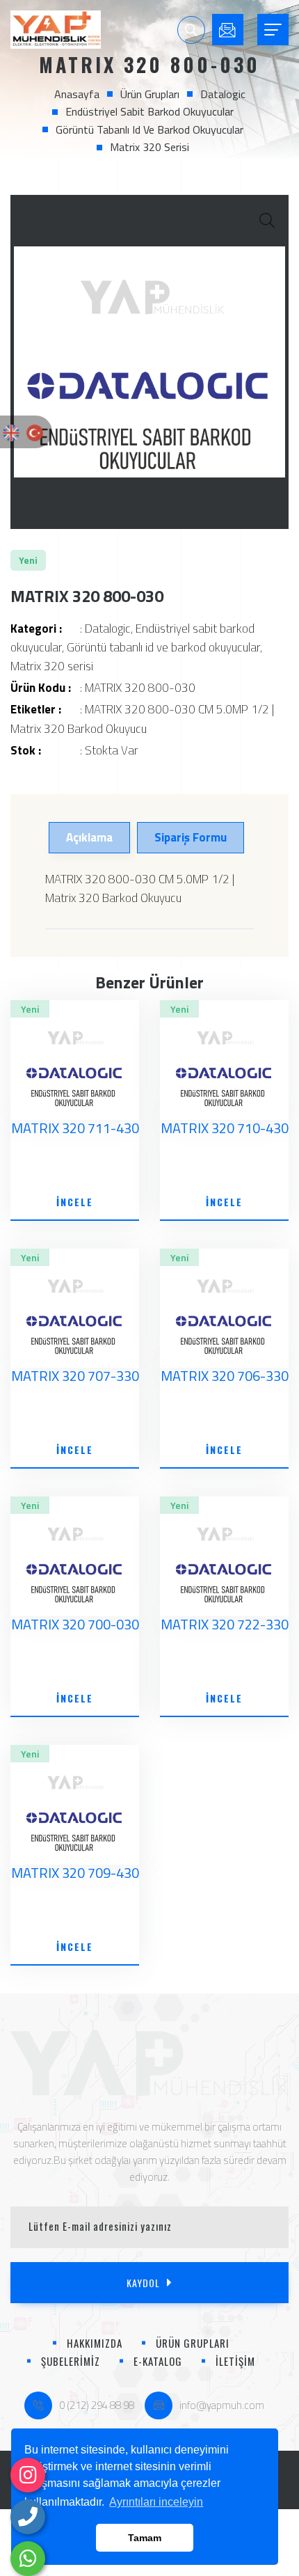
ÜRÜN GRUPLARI (193, 2343)
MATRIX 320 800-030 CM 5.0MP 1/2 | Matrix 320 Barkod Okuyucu (142, 719)
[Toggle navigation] (273, 30)
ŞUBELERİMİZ (71, 2361)
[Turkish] (35, 432)
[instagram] (28, 2475)
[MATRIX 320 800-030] (149, 362)
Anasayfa (77, 94)
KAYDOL (143, 2283)
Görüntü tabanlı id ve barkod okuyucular (149, 129)
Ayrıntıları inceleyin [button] (156, 2502)
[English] (11, 432)
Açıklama (89, 837)
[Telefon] (28, 2517)
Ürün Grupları (150, 94)
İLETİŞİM (235, 2361)
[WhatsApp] (28, 2559)
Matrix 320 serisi (149, 147)
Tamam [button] (145, 2538)
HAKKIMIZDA (95, 2343)
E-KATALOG (158, 2361)
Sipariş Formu (191, 837)
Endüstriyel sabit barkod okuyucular (149, 111)
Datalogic (223, 94)
